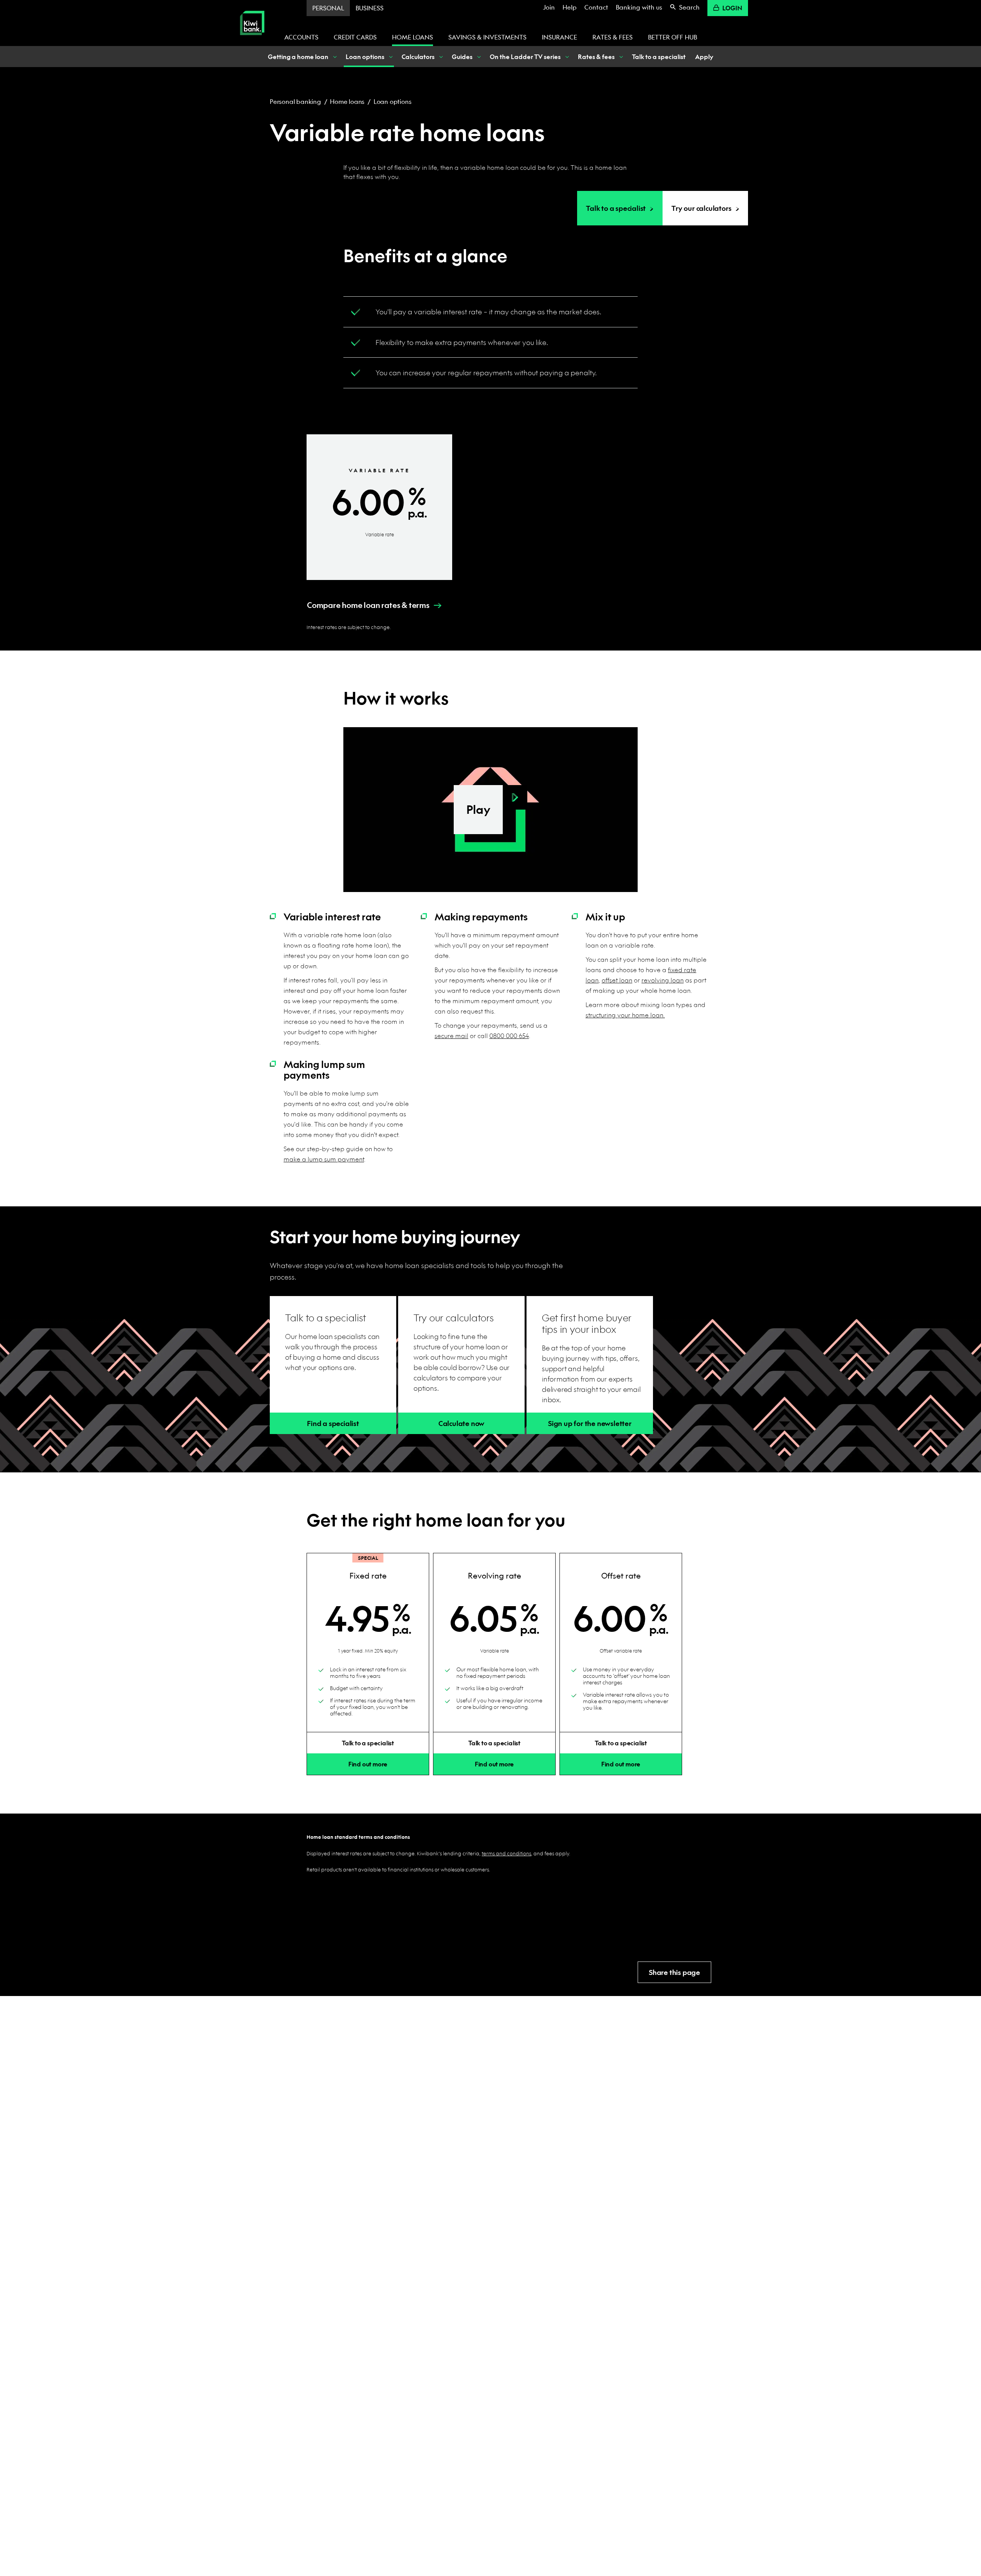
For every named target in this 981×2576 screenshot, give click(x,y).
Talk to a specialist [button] (368, 1743)
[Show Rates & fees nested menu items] (620, 57)
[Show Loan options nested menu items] (390, 57)
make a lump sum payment (324, 1159)
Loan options (393, 101)
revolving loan (663, 980)
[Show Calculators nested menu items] (440, 57)
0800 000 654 (509, 1036)
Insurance (559, 37)
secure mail (451, 1036)
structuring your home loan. (625, 1015)
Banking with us (639, 7)
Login (732, 8)
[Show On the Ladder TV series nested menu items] (566, 57)
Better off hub (673, 37)
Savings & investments (487, 37)
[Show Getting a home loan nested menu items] (334, 57)
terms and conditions (506, 1853)
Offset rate (621, 1576)
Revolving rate (495, 1576)
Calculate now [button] (461, 1424)
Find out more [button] (368, 1764)
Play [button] (478, 809)
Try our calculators (701, 208)
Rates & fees (613, 37)
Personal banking (295, 101)
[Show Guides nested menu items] (478, 57)
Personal (328, 8)
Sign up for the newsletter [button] (590, 1424)
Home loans (413, 37)
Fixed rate (368, 1576)
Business (370, 8)
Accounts (301, 37)
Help (570, 7)
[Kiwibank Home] (252, 40)
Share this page (674, 1972)
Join (549, 7)
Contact (596, 7)
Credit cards (355, 37)
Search (689, 7)
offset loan (617, 980)
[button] (368, 605)
